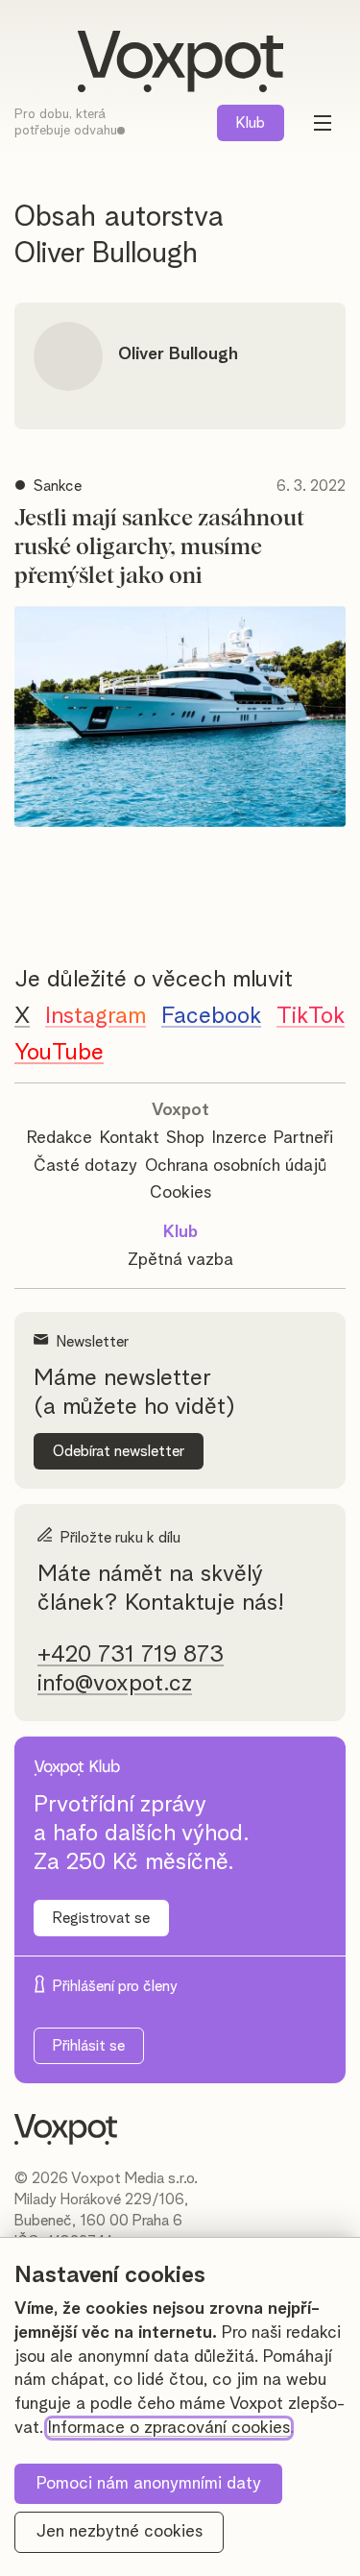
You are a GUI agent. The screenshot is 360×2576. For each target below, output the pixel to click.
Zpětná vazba (180, 1260)
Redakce (60, 1138)
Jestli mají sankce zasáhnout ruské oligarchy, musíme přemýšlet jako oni (159, 547)
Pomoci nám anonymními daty (149, 2484)
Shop (185, 1138)
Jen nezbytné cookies (120, 2532)
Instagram (96, 1016)
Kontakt (130, 1138)
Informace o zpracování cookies (169, 2428)
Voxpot (180, 1110)
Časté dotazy (85, 1166)
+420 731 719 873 (131, 1655)
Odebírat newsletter (119, 1451)
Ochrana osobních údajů (236, 1166)
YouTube (59, 1053)
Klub (251, 123)
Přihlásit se (89, 2046)
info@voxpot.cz (115, 1684)
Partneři (303, 1138)
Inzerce (240, 1138)
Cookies (180, 1193)
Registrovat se (101, 1918)
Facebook (211, 1016)
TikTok (311, 1016)
